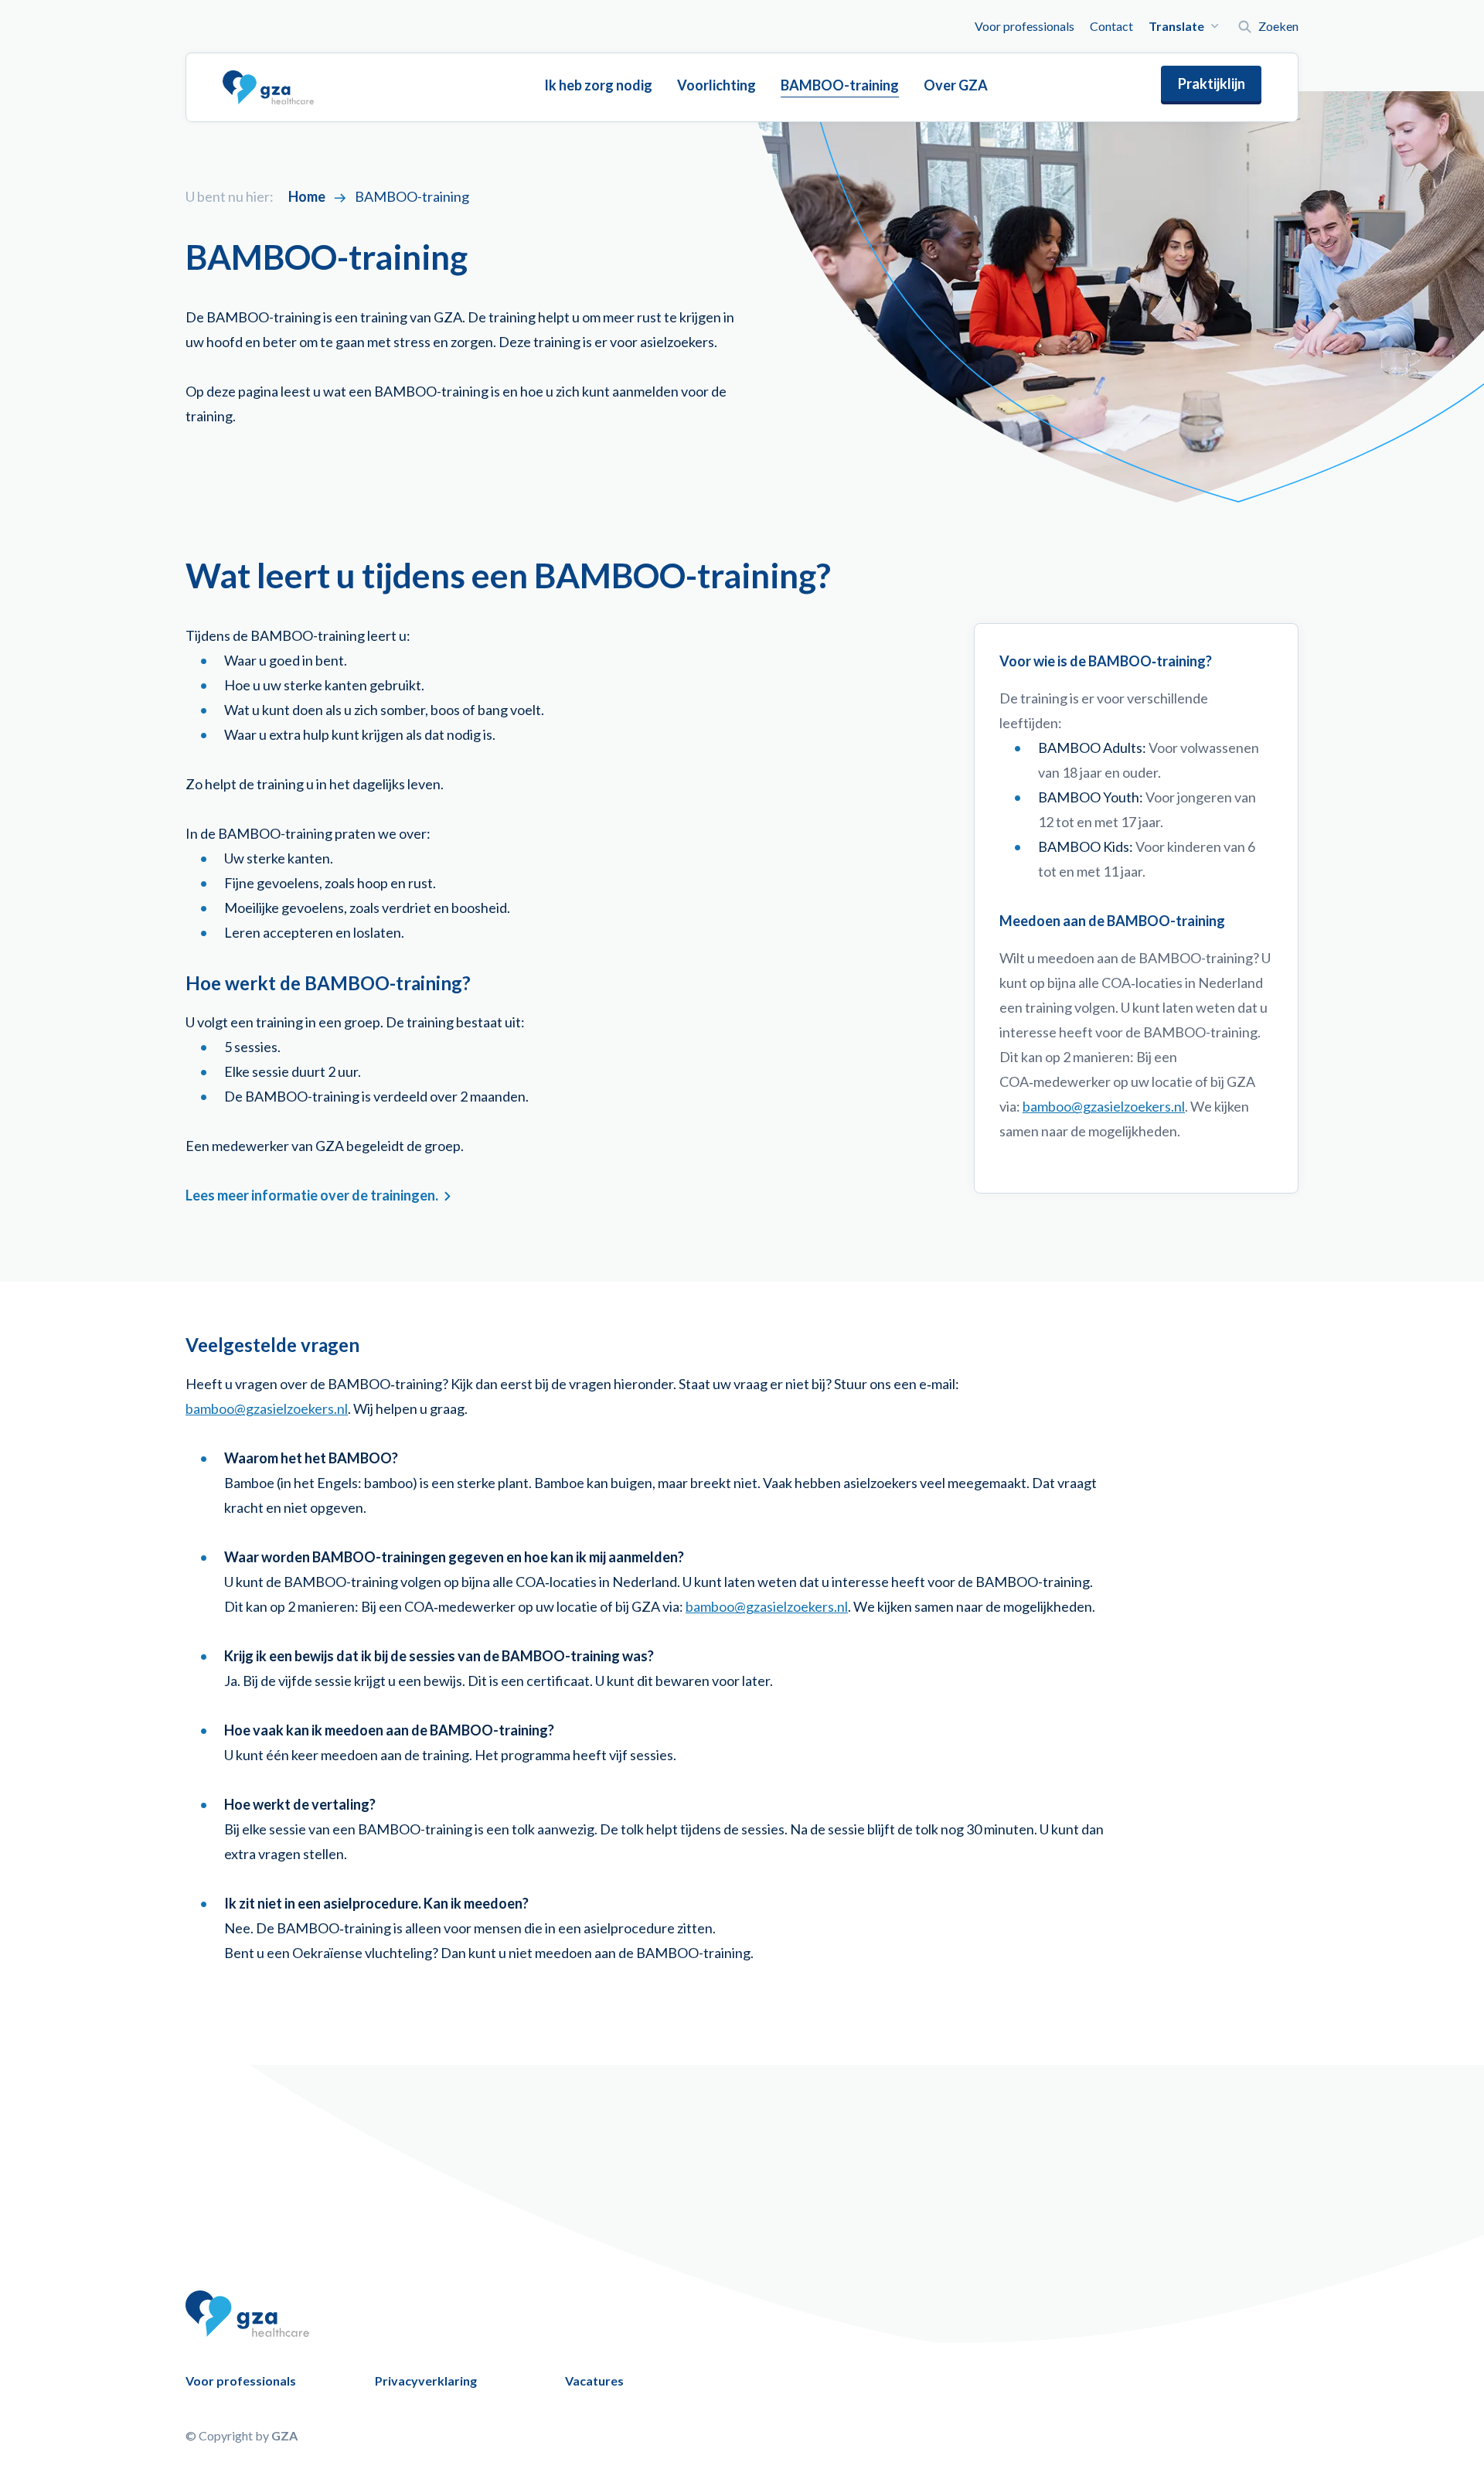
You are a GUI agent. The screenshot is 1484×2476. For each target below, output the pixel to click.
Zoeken (1278, 26)
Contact (1111, 26)
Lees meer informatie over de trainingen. (312, 1195)
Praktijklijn (1212, 83)
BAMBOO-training (840, 85)
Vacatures (594, 2381)
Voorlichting (716, 85)
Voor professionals (1025, 26)
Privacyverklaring (426, 2381)
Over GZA (956, 85)
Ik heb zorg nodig (598, 85)
